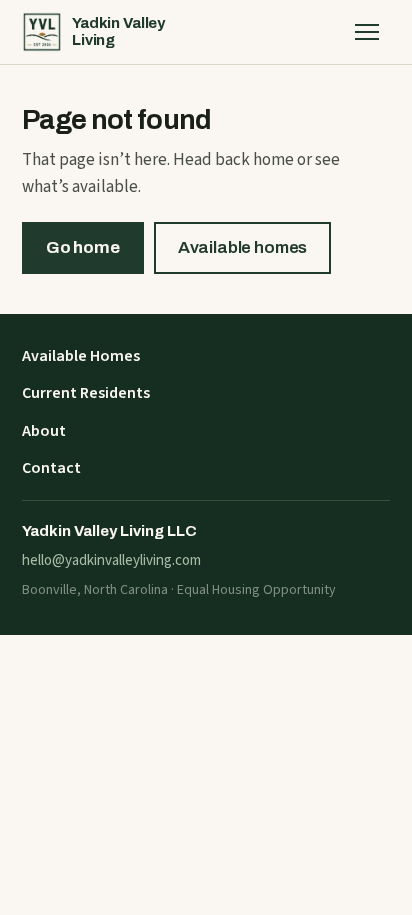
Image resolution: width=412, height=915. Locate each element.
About (44, 431)
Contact (51, 468)
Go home (83, 247)
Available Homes (81, 356)
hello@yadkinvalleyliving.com (111, 560)
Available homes (242, 247)
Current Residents (86, 393)
